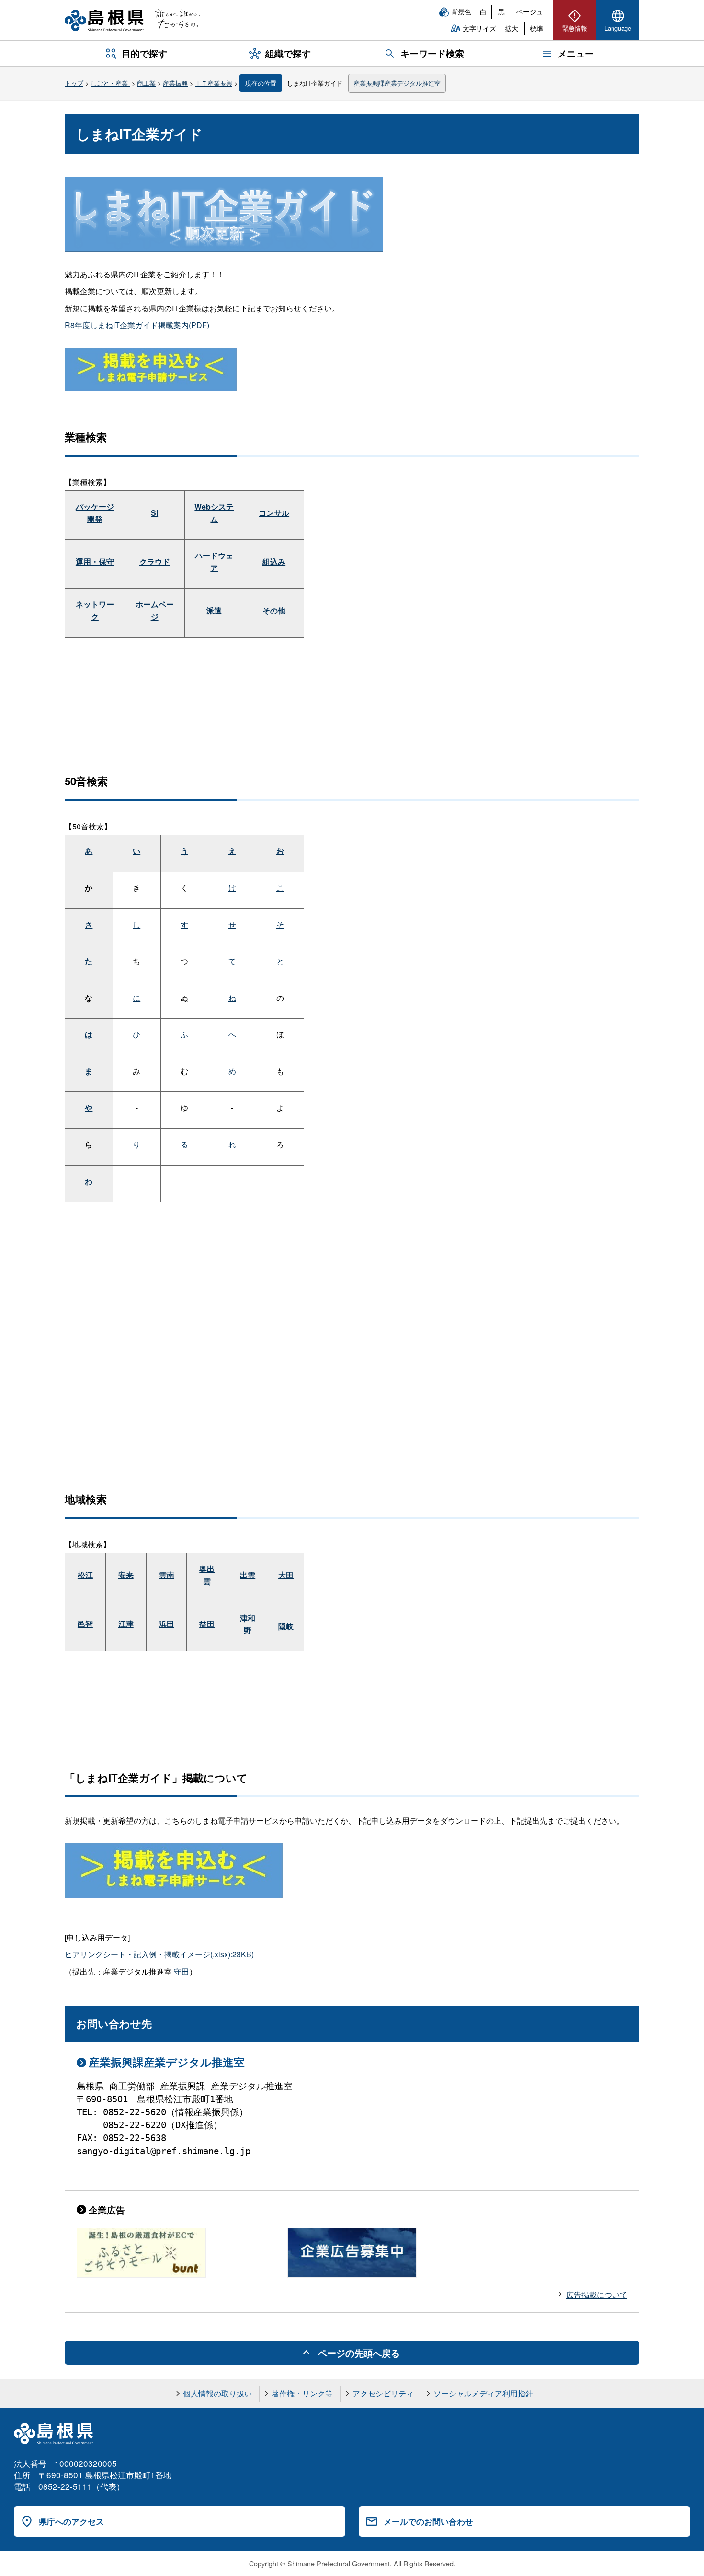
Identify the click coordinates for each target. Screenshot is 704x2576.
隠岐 (286, 1626)
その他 (274, 610)
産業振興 (175, 83)
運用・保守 (95, 562)
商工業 (146, 83)
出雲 (248, 1575)
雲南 (167, 1575)
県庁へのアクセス (71, 2521)
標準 (536, 28)
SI (154, 513)
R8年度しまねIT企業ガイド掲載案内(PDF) (137, 325)
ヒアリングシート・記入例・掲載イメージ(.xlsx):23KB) (159, 1954)
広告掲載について (597, 2295)
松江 (85, 1575)
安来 (126, 1575)
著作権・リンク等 (302, 2393)
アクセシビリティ (383, 2393)
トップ (74, 83)
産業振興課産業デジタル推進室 (397, 83)
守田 (182, 1971)
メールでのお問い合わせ (428, 2521)
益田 (207, 1624)
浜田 (167, 1624)
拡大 (511, 28)
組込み (274, 562)
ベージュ (530, 11)
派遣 (214, 610)
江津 (126, 1624)
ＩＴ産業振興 (214, 83)
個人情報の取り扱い (217, 2393)
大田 (286, 1575)
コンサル (274, 513)
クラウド (155, 562)
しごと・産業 (110, 83)
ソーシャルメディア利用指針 (483, 2393)
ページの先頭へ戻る (359, 2353)
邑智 (85, 1624)
